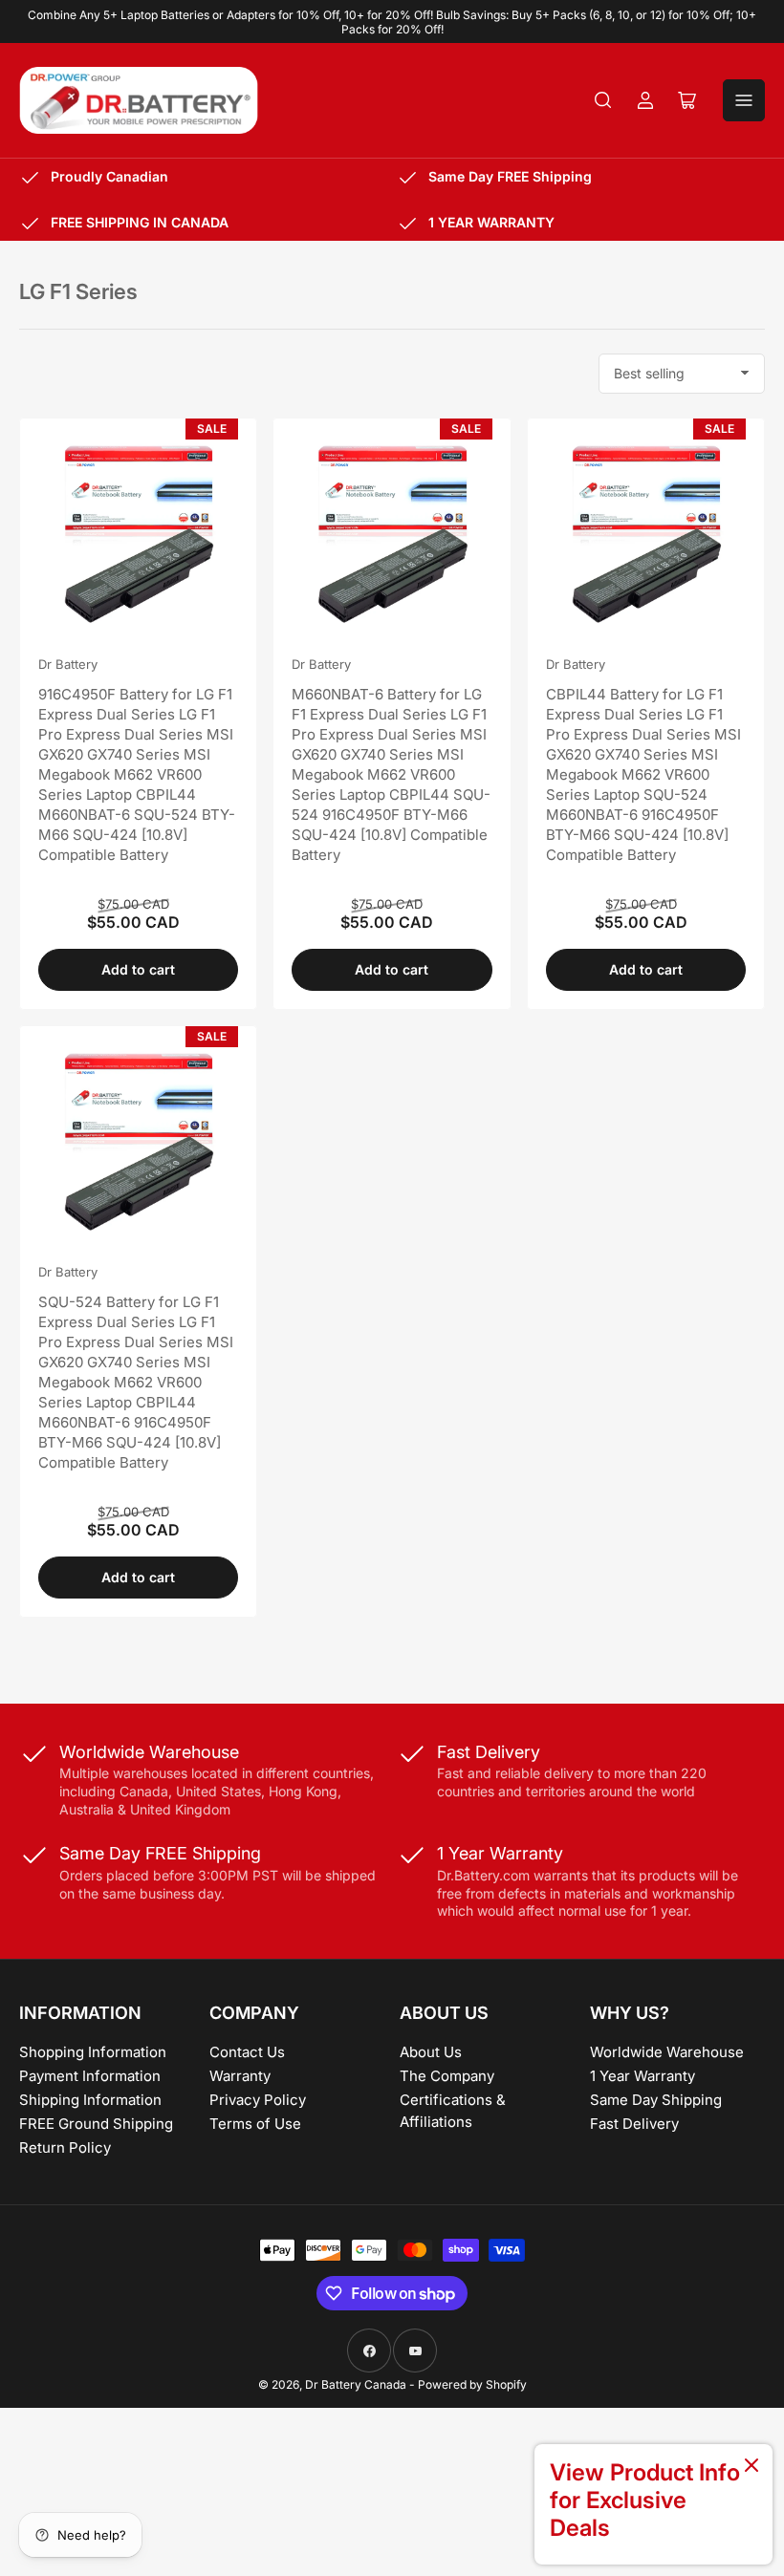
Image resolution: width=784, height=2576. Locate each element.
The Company (447, 2076)
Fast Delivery (634, 2124)
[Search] (603, 100)
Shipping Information (90, 2100)
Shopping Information (93, 2052)
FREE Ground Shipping (96, 2124)
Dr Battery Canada (356, 2384)
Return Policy (65, 2147)
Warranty (240, 2076)
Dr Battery (68, 664)
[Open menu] (744, 100)
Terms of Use (255, 2124)
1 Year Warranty (642, 2076)
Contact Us (247, 2052)
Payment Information (90, 2076)
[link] (653, 2504)
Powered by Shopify (472, 2384)
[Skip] (751, 2467)
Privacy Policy (258, 2100)
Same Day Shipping (656, 2100)
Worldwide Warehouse (667, 2052)
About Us (431, 2052)
